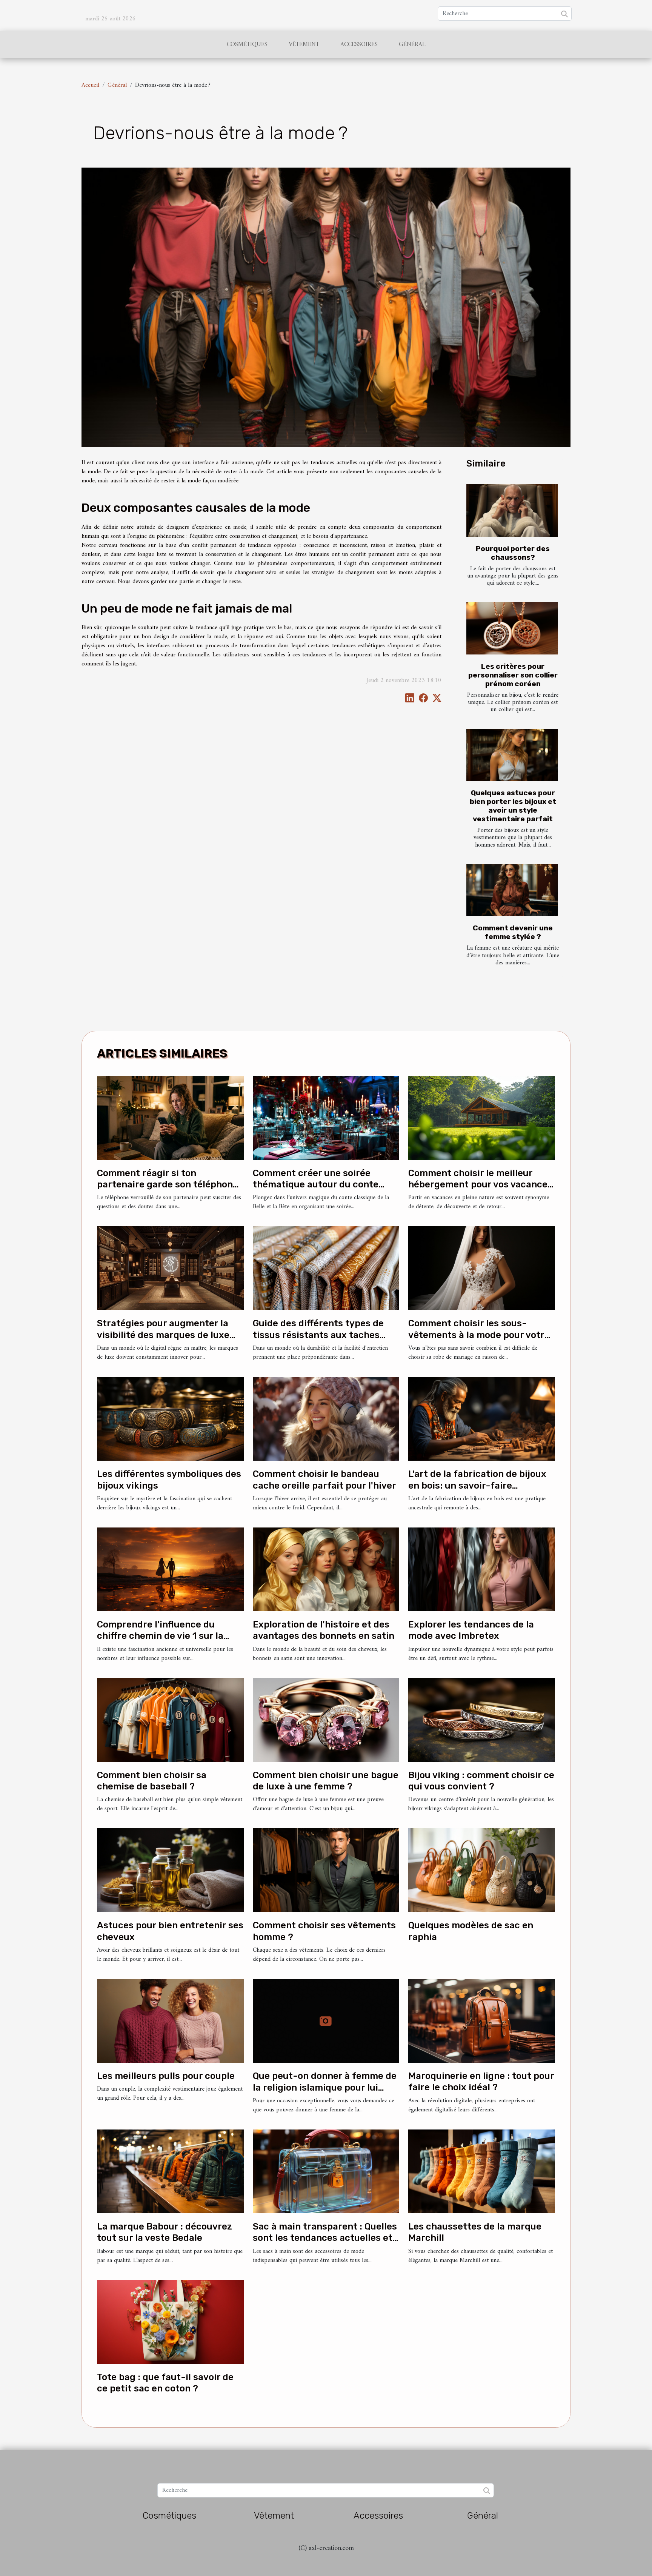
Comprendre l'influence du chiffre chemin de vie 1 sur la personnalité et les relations (160, 1636)
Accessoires (359, 45)
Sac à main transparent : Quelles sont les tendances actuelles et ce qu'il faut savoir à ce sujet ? (325, 2238)
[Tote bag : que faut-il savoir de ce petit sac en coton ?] (170, 2322)
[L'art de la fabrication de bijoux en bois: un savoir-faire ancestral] (482, 1419)
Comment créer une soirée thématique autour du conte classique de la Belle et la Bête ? (324, 1185)
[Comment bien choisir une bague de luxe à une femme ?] (326, 1720)
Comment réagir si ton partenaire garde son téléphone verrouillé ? (168, 1185)
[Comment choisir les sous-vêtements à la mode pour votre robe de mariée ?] (482, 1268)
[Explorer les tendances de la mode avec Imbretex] (482, 1569)
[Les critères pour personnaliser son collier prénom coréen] (512, 628)
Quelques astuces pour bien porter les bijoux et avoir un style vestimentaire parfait (513, 806)
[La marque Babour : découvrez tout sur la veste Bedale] (170, 2171)
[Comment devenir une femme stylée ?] (512, 890)
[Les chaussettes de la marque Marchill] (482, 2171)
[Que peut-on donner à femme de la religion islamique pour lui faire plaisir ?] (326, 2021)
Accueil (90, 85)
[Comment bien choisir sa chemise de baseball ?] (170, 1720)
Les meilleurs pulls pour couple (166, 2076)
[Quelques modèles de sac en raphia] (482, 1870)
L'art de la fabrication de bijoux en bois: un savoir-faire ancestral (477, 1485)
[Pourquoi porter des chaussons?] (512, 510)
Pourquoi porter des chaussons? (513, 553)
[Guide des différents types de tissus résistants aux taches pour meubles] (326, 1268)
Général (412, 45)
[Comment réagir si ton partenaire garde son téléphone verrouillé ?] (170, 1118)
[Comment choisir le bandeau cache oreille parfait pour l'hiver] (326, 1419)
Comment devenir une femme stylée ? (513, 932)
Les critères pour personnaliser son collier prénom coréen (513, 675)
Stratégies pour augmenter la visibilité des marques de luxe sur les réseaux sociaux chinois (166, 1335)
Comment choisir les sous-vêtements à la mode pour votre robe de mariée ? (479, 1335)
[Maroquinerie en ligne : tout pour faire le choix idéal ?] (482, 2021)
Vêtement (304, 45)
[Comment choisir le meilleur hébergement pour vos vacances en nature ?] (482, 1118)
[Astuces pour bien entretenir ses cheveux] (170, 1870)
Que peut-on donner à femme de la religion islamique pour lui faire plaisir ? (325, 2087)
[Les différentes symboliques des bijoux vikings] (170, 1419)
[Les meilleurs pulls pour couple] (170, 2021)
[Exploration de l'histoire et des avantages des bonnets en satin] (326, 1569)
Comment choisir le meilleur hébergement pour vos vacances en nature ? (480, 1185)
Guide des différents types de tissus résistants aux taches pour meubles (318, 1335)
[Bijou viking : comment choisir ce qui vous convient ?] (482, 1720)
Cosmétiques (247, 45)
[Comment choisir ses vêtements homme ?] (326, 1870)
